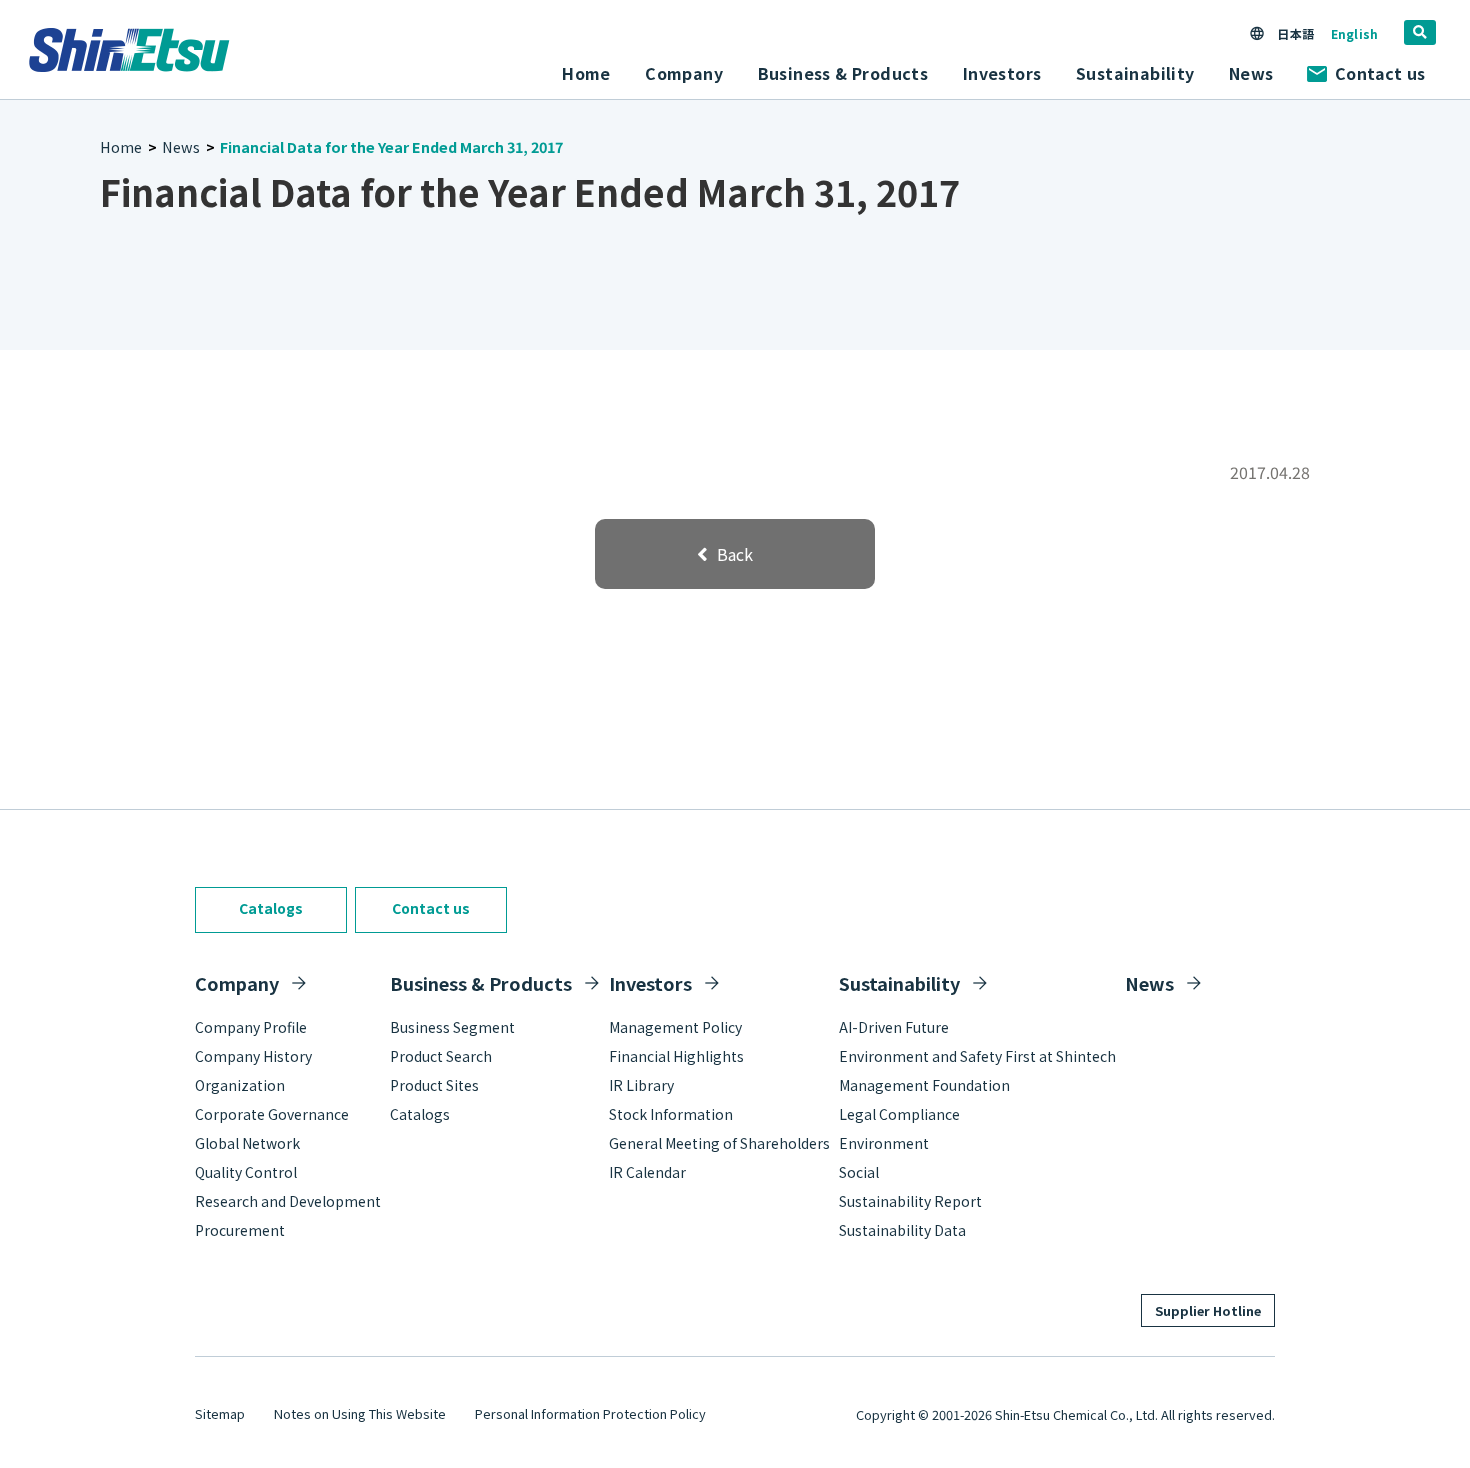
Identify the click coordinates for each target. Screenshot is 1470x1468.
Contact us (1380, 73)
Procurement (240, 1230)
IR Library (641, 1085)
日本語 (1295, 33)
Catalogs (271, 908)
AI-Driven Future (894, 1027)
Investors (650, 983)
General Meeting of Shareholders (719, 1143)
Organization (240, 1085)
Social (859, 1172)
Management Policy (675, 1027)
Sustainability (899, 983)
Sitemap (220, 1413)
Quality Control (246, 1172)
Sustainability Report (910, 1201)
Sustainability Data (902, 1230)
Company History (253, 1056)
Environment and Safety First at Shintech (977, 1056)
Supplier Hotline (1208, 1310)
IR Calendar (647, 1172)
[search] (1420, 32)
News (1251, 73)
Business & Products (481, 983)
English (1354, 33)
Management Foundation (924, 1085)
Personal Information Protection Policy (590, 1413)
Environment (884, 1143)
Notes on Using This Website (360, 1413)
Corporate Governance (272, 1114)
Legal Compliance (899, 1114)
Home (586, 73)
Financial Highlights (676, 1056)
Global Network (247, 1143)
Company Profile (251, 1027)
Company (237, 983)
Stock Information (671, 1114)
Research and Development (288, 1201)
